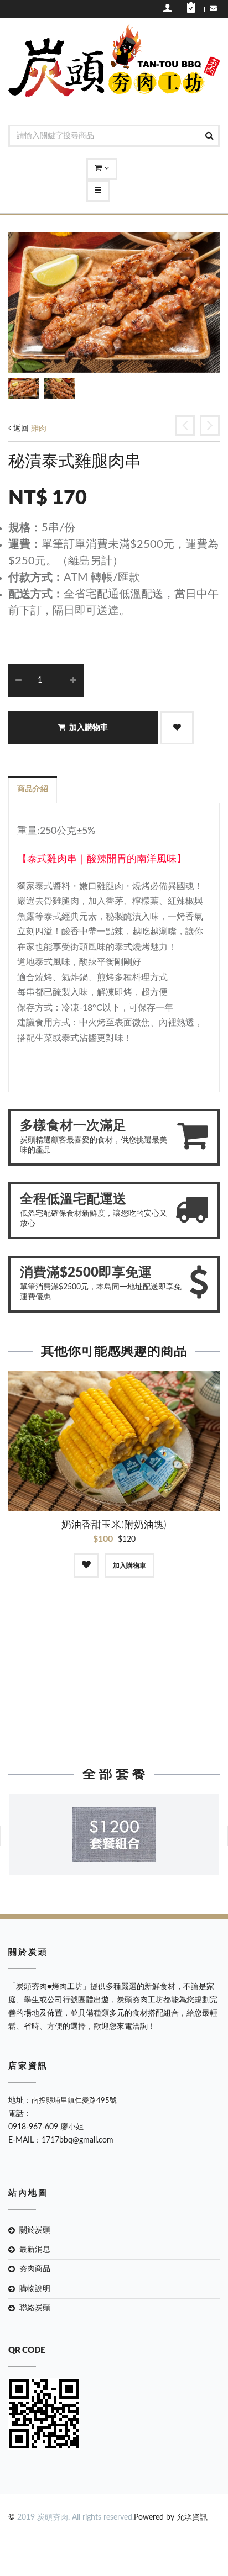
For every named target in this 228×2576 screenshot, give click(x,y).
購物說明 (35, 2289)
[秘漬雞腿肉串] (185, 425)
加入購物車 (89, 728)
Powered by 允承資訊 (171, 2517)
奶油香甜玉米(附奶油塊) (114, 1525)
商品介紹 (33, 789)
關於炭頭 (35, 2230)
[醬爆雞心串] (210, 425)
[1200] (114, 1834)
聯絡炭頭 (35, 2308)
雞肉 (39, 429)
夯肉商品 (35, 2269)
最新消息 (35, 2250)
